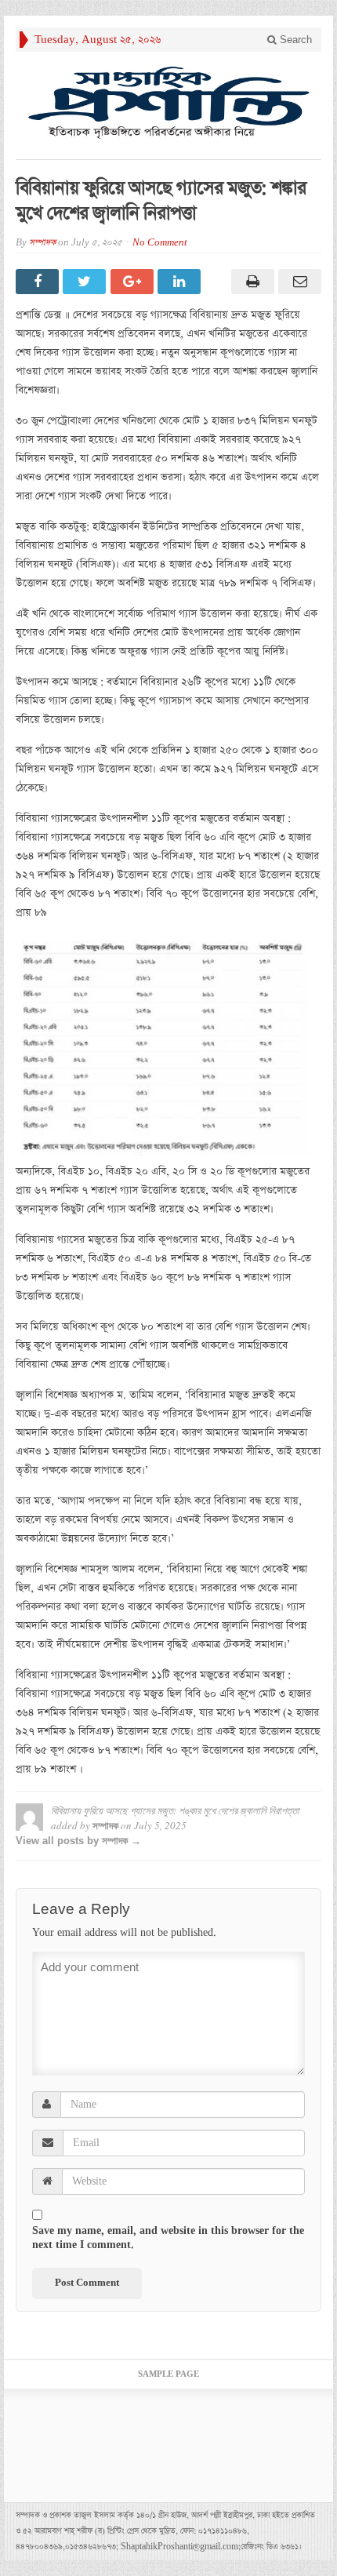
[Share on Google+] (134, 282)
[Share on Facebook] (39, 282)
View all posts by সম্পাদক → (78, 1841)
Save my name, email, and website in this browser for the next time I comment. (168, 2238)
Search (294, 40)
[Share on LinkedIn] (181, 282)
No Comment (160, 243)
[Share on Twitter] (86, 282)
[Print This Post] (250, 282)
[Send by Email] (298, 282)
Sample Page (168, 2374)
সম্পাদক (42, 243)
